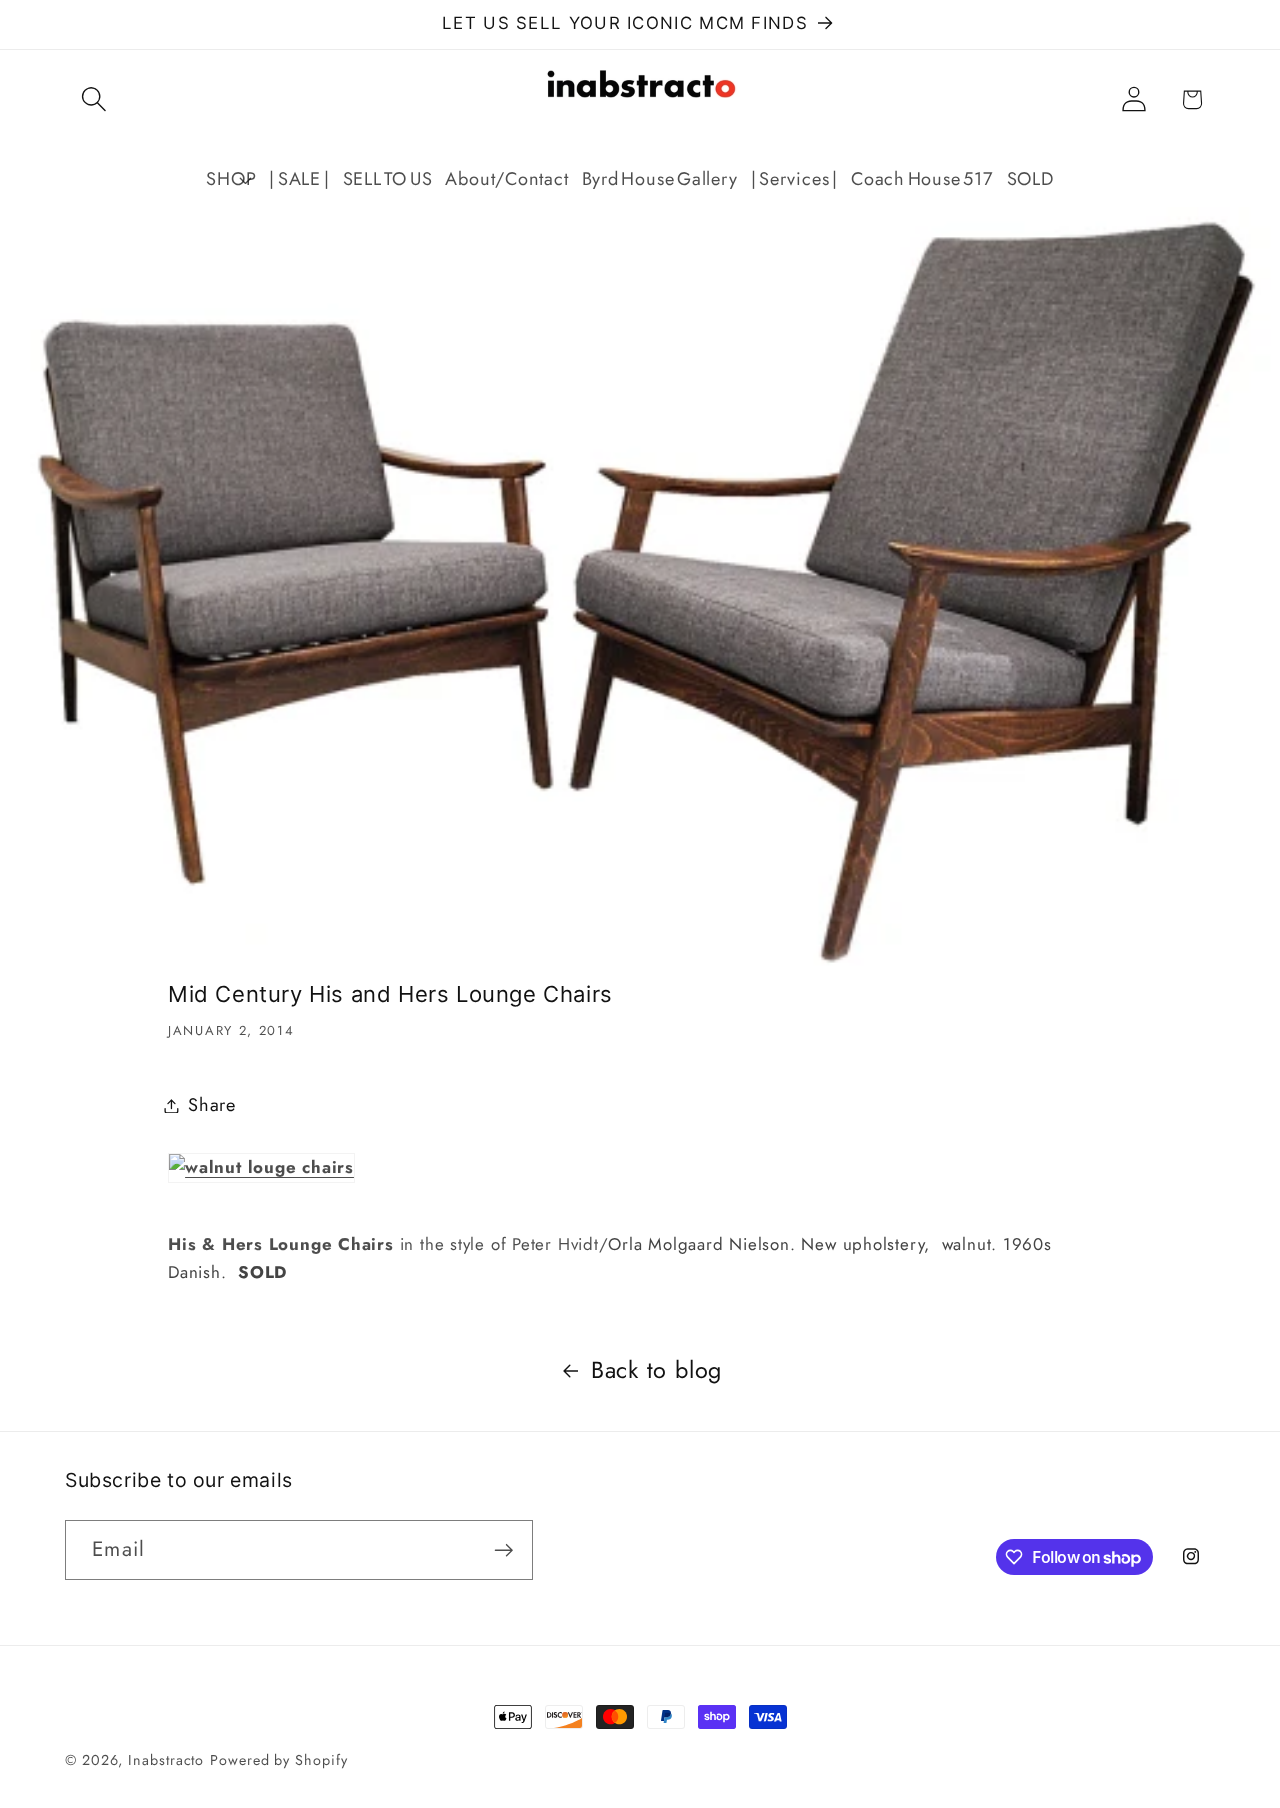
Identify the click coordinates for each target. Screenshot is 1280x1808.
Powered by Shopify (278, 1760)
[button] (93, 99)
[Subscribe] (503, 1550)
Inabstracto (166, 1760)
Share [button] (212, 1105)
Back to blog (656, 1370)
